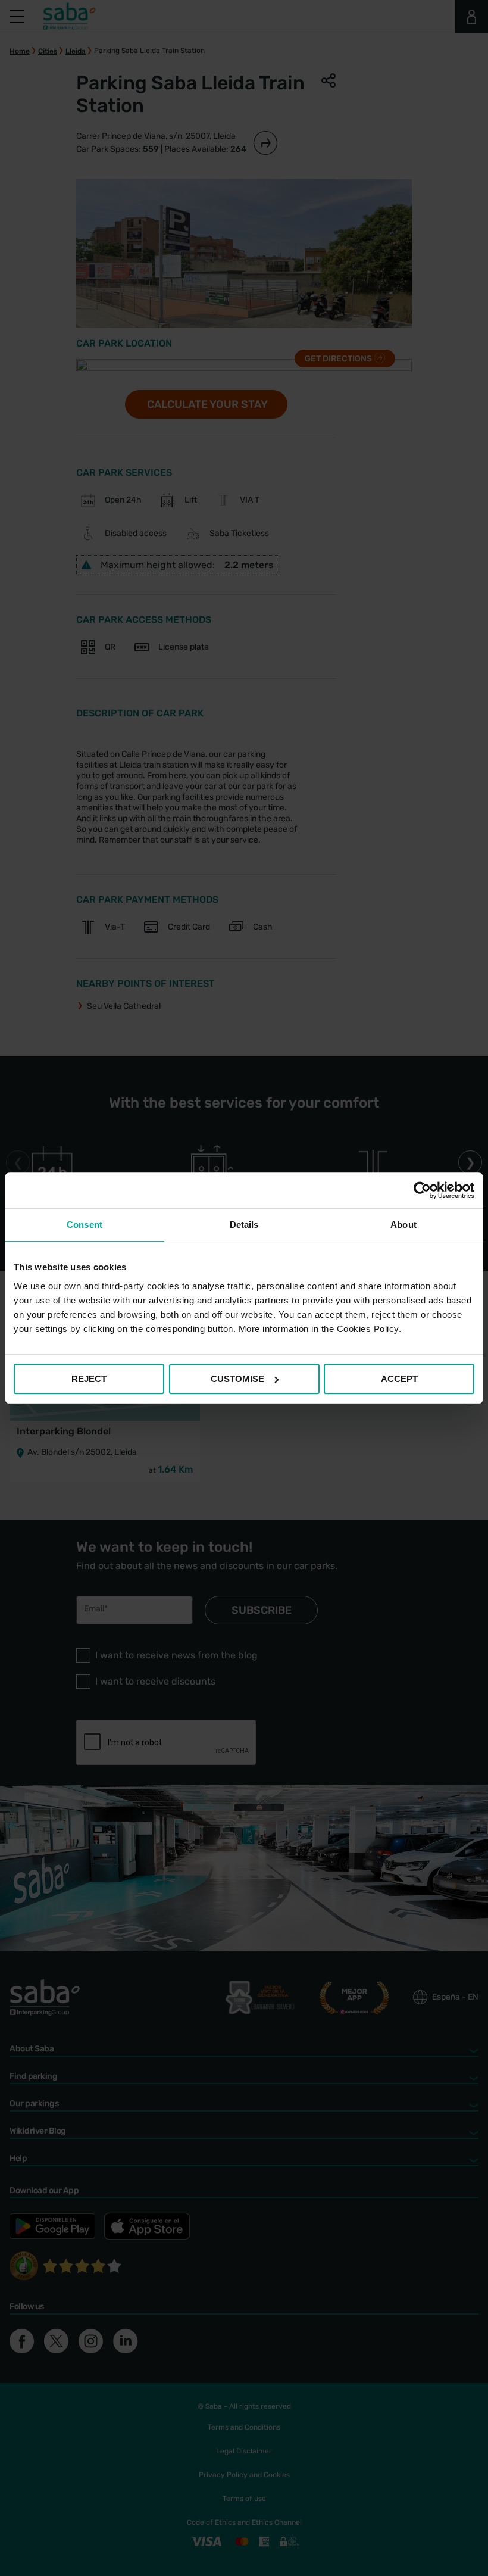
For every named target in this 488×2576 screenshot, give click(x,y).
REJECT (89, 1379)
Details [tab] (244, 1225)
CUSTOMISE (237, 1379)
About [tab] (403, 1225)
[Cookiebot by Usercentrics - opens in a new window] (422, 1190)
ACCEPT (399, 1379)
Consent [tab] (85, 1225)
